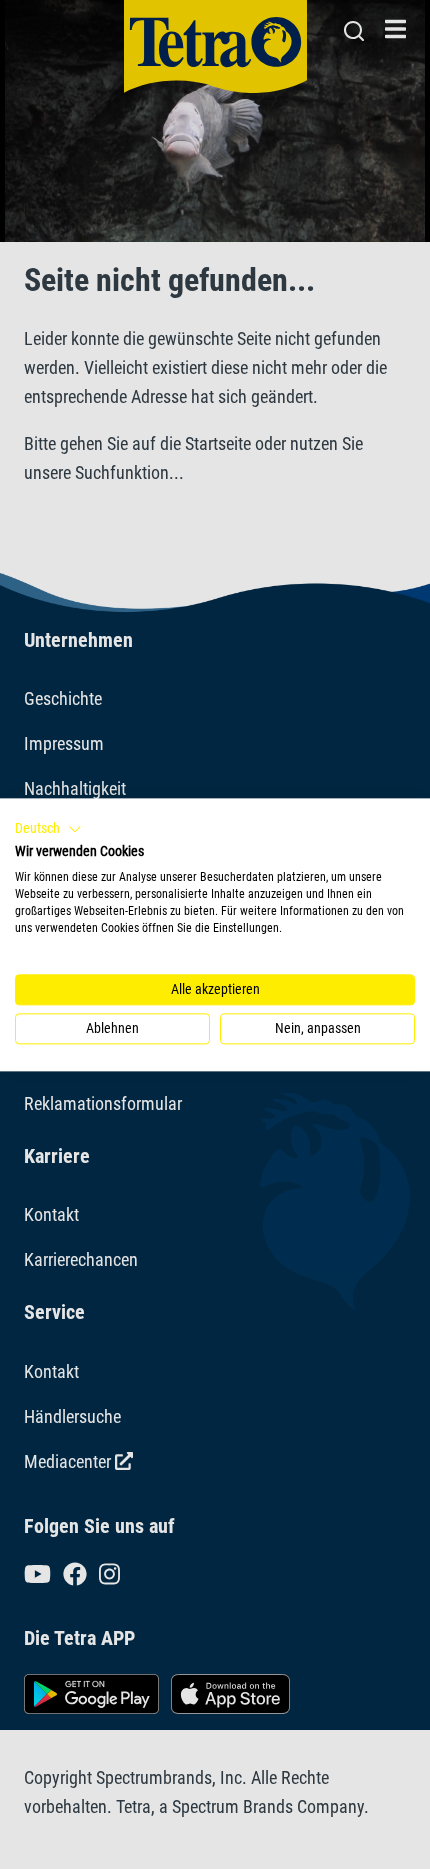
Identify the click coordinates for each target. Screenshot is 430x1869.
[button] (48, 829)
